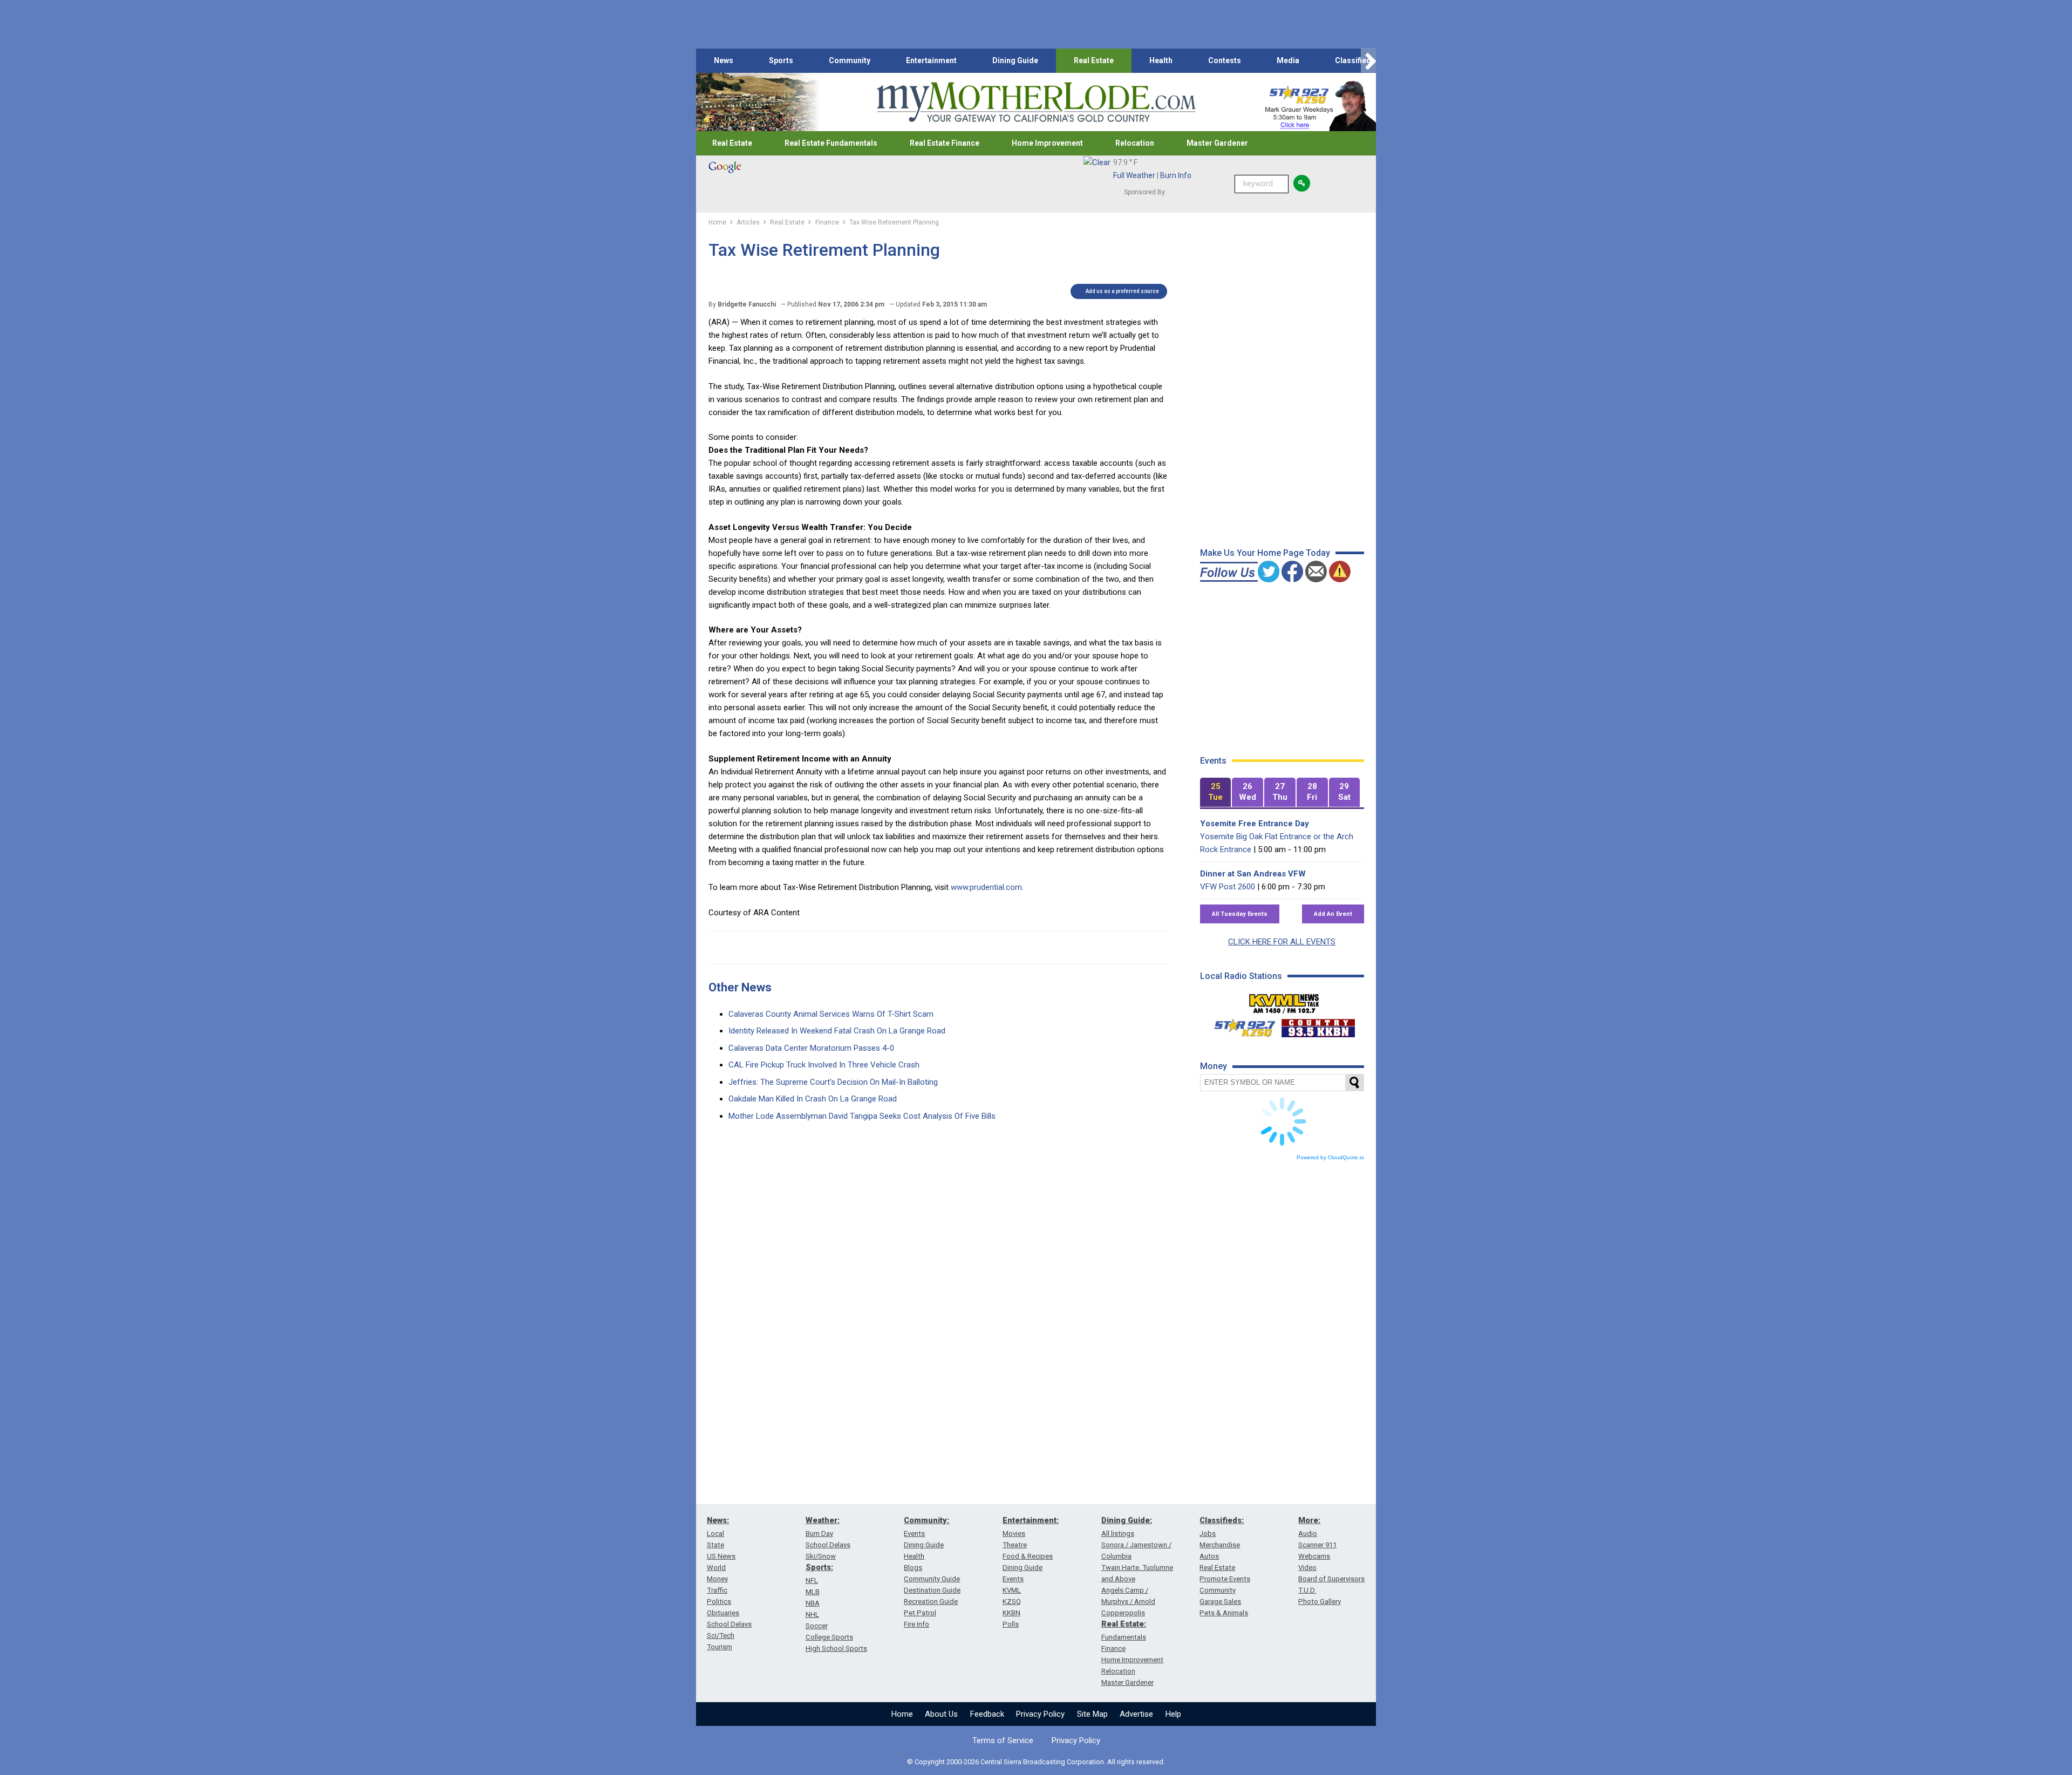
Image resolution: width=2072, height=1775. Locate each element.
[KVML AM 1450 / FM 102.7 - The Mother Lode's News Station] (1284, 1001)
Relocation (1135, 143)
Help (1173, 1714)
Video (1307, 1567)
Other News (740, 987)
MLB (813, 1592)
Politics (719, 1601)
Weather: (823, 1520)
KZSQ (1012, 1601)
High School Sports (836, 1648)
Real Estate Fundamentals (831, 143)
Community (850, 60)
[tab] (1216, 793)
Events (914, 1533)
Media (1288, 60)
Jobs (1208, 1533)
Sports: (819, 1567)
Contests (1225, 60)
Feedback (987, 1714)
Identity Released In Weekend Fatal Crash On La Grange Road (837, 1031)
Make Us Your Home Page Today (1265, 553)
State (715, 1545)
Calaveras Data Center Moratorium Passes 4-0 (811, 1048)
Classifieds (1355, 60)
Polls (1011, 1624)
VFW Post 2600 (1228, 887)
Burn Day (819, 1533)
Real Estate (1094, 60)
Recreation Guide (931, 1601)
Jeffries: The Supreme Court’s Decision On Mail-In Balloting (833, 1082)
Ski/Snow (821, 1556)
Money (717, 1579)
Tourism (720, 1647)
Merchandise (1220, 1545)
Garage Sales (1220, 1601)
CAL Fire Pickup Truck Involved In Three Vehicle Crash (824, 1065)
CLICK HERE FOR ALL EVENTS (1282, 942)
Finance (1113, 1648)
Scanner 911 (1317, 1545)
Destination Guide (932, 1590)
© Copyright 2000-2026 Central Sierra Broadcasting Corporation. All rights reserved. (1036, 1762)
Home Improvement (1047, 143)
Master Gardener (1217, 143)
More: (1309, 1520)
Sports (781, 60)
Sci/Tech (721, 1635)
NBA (813, 1603)
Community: (926, 1520)
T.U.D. (1307, 1590)
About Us (941, 1714)
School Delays (729, 1624)
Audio (1308, 1533)
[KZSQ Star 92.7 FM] (1240, 1025)
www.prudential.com (986, 887)
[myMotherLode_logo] (1036, 102)
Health (1161, 60)
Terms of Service (1003, 1740)
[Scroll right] (1368, 61)
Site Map (1092, 1714)
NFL (812, 1580)
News (724, 60)
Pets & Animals (1224, 1613)
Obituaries (723, 1613)
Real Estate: (1124, 1624)
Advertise (1136, 1714)
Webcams (1314, 1556)
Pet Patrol (920, 1613)
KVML (1012, 1590)
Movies (1014, 1533)
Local (715, 1533)
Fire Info (916, 1624)
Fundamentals (1124, 1637)
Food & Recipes (1028, 1556)
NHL (812, 1614)
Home (902, 1714)
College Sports (829, 1637)
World (716, 1567)
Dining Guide (1015, 60)
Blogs (913, 1567)
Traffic (717, 1590)
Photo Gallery (1320, 1601)
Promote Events (1225, 1579)
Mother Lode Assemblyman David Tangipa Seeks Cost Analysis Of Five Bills (862, 1116)
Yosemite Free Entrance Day (1255, 824)
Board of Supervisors (1331, 1579)
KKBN (1011, 1613)
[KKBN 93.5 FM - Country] (1318, 1025)
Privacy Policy (1040, 1714)
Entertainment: (1031, 1520)
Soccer (817, 1626)
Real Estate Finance (945, 143)
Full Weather (1134, 175)
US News (721, 1556)
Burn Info (1176, 175)
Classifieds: (1222, 1520)
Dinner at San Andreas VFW (1253, 874)
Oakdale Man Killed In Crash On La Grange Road (813, 1099)
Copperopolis (1123, 1613)
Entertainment (931, 60)
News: (718, 1520)
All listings (1118, 1533)
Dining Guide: (1127, 1520)
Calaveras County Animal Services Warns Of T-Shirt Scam (831, 1014)
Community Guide (932, 1579)
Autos (1209, 1556)
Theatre (1015, 1545)
